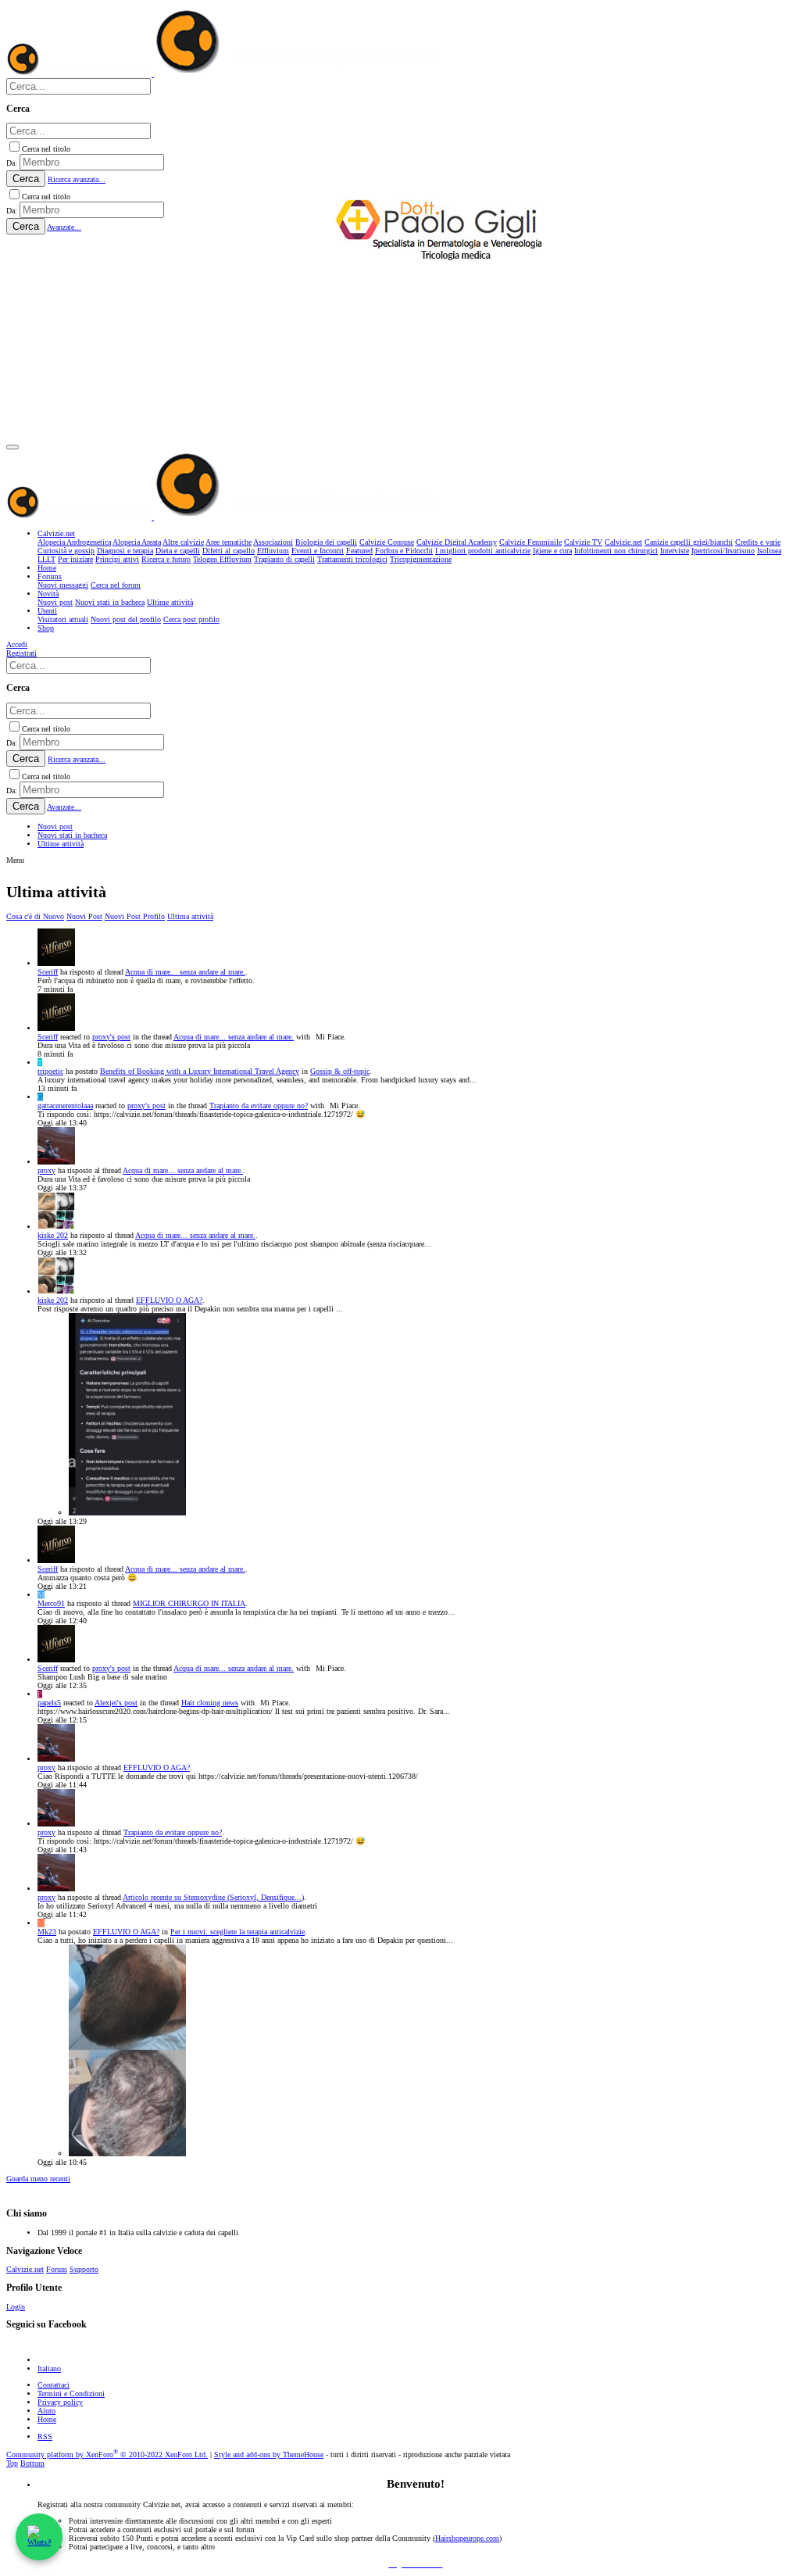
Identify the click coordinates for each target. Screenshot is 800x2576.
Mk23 (47, 1932)
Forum (57, 2269)
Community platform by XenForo (107, 2454)
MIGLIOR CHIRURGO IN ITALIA (189, 1603)
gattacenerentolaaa (65, 1106)
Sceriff (48, 972)
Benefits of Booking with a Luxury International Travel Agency (200, 1071)
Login (16, 2307)
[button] (12, 447)
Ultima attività (190, 916)
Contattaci (54, 2385)
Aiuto (46, 2411)
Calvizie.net (25, 2269)
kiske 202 (53, 1235)
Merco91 (51, 1603)
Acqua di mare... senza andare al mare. (185, 972)
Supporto (84, 2269)
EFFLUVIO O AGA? (169, 1300)
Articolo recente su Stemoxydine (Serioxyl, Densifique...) (213, 1897)
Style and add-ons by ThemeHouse (269, 2454)
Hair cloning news (210, 1703)
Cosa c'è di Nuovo (35, 916)
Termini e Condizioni (71, 2394)
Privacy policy (60, 2402)
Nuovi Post (84, 916)
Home (47, 2419)
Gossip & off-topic (340, 1071)
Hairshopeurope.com (467, 2538)
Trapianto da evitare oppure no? (259, 1106)
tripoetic (50, 1071)
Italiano (49, 2368)
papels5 (49, 1703)
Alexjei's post (116, 1703)
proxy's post (111, 1037)
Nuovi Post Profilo (135, 916)
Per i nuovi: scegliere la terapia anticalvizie (237, 1932)
